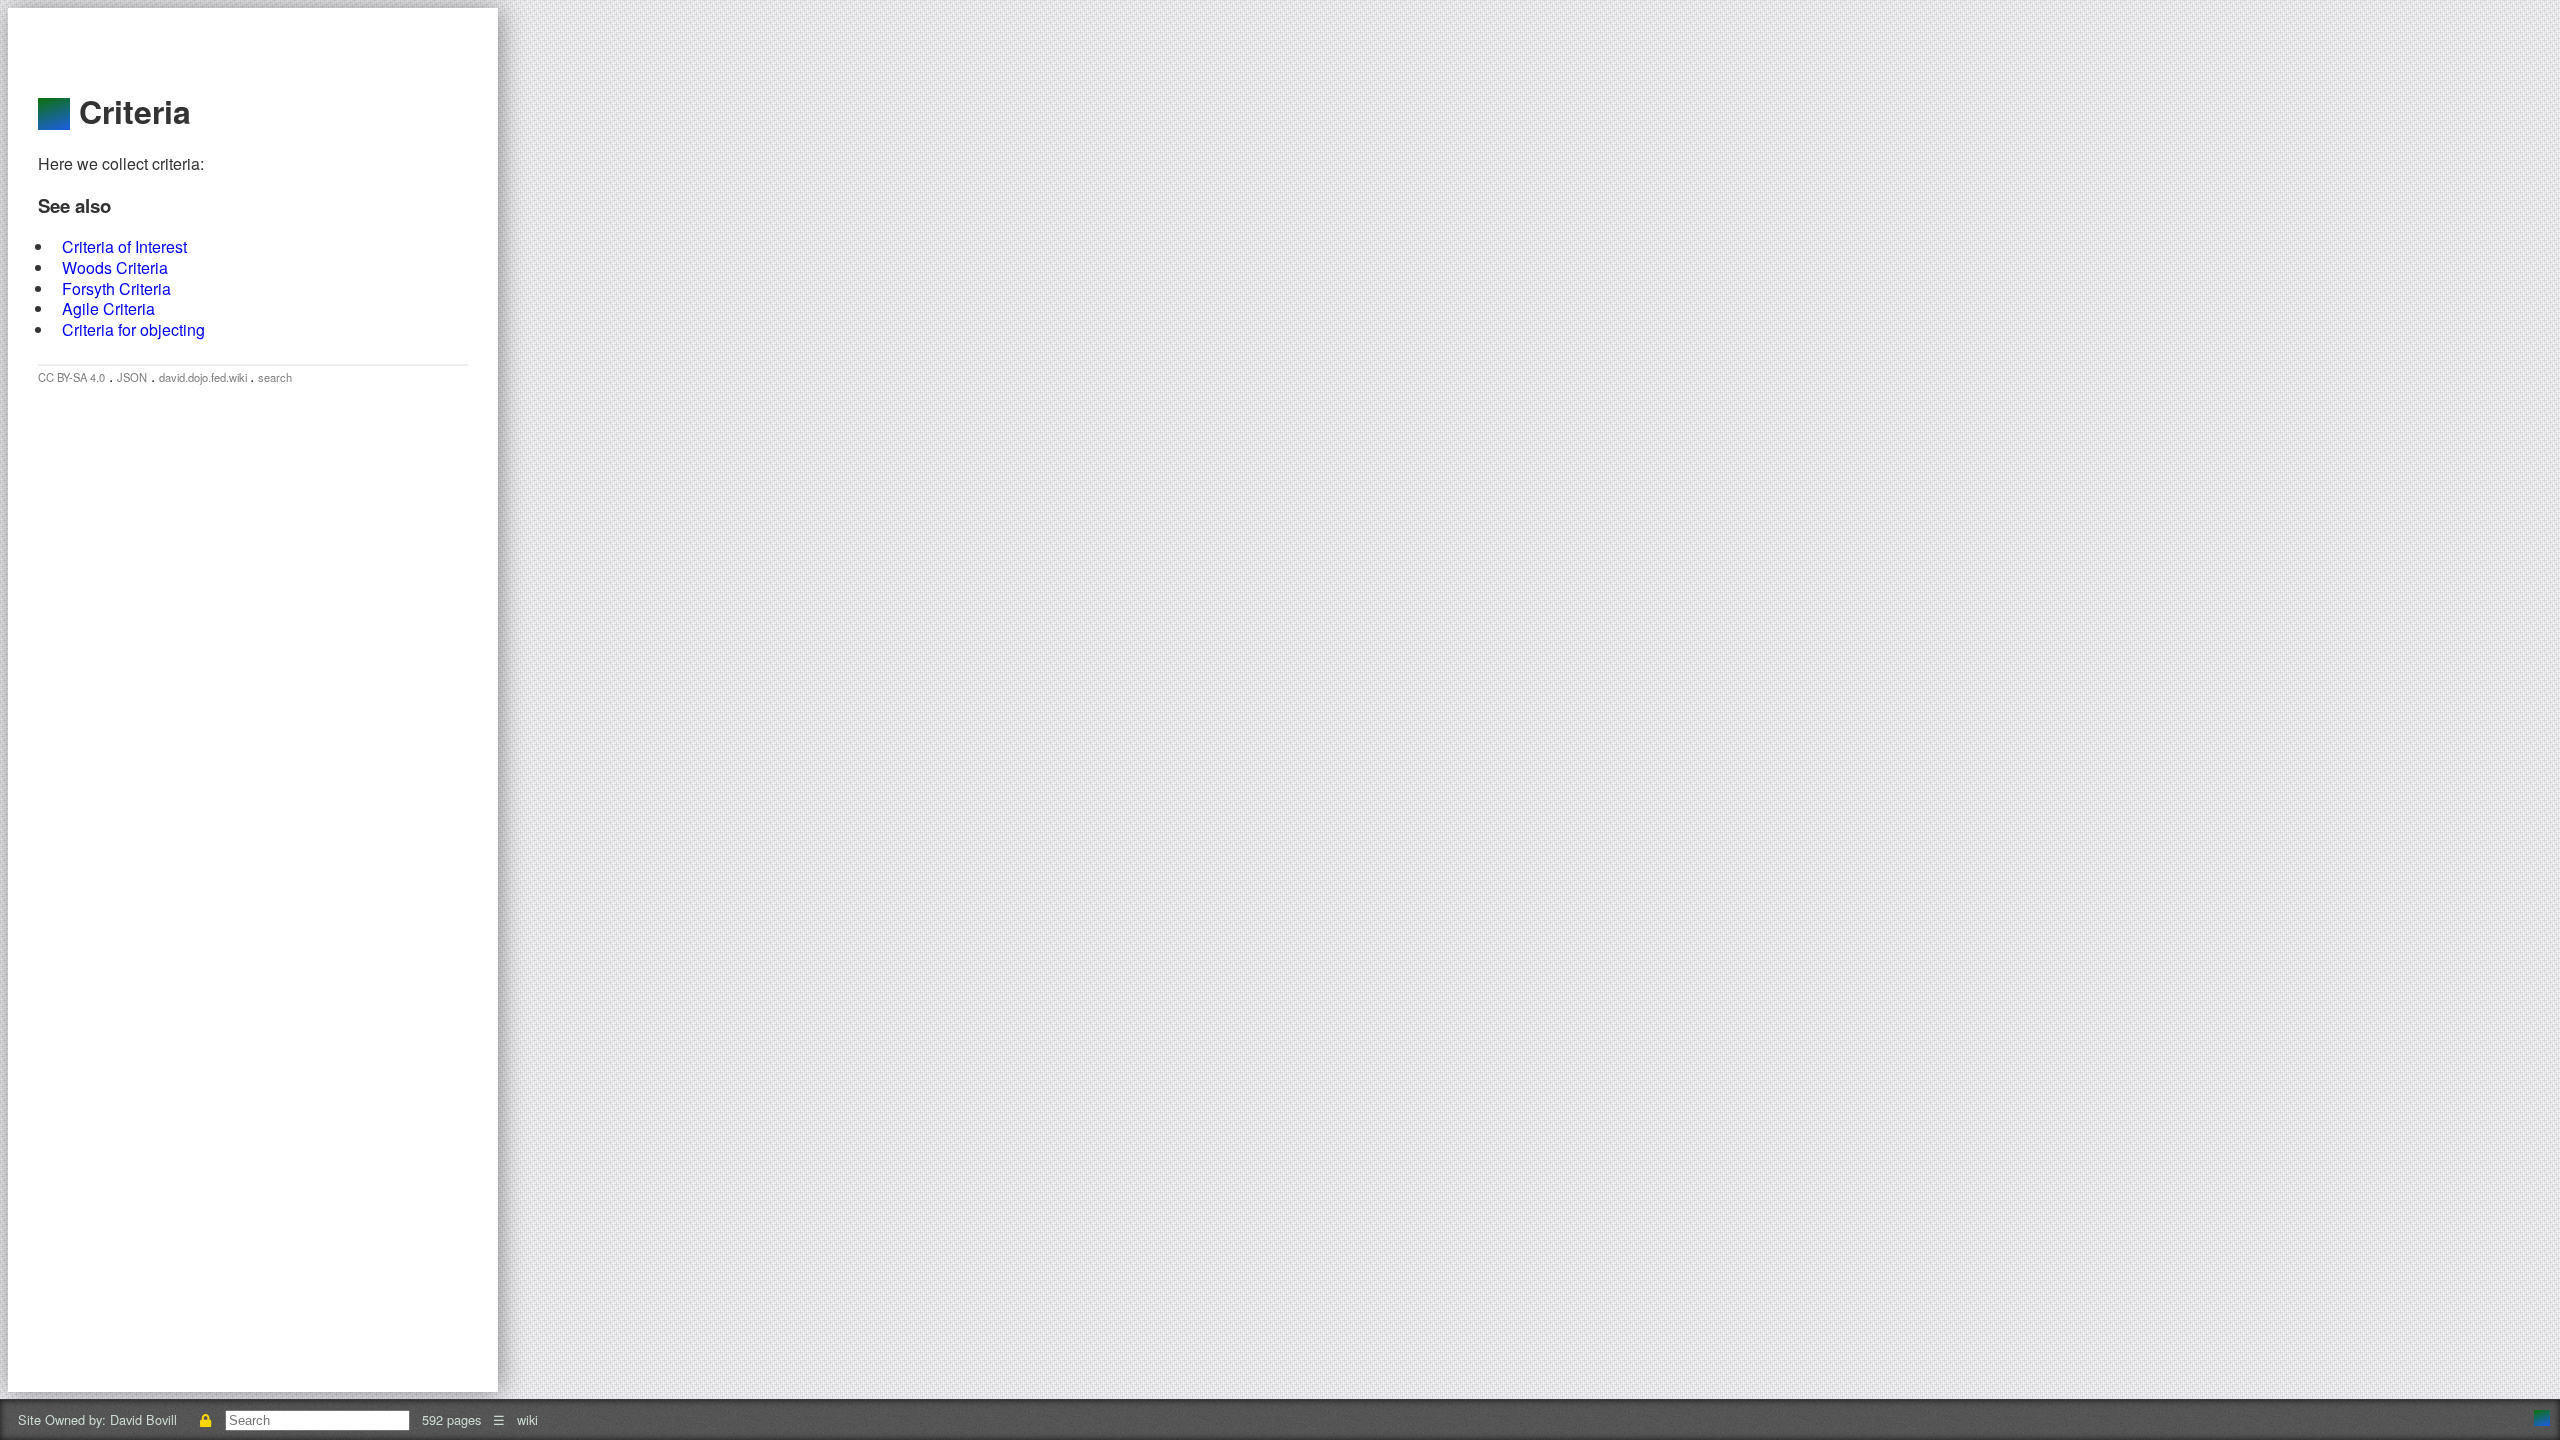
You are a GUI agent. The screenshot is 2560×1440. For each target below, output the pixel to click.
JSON (132, 377)
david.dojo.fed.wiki (204, 377)
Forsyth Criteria (116, 288)
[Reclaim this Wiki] (205, 1419)
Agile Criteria (108, 308)
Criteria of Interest (124, 246)
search (275, 377)
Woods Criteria (115, 267)
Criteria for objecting (133, 329)
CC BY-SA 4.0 (71, 377)
